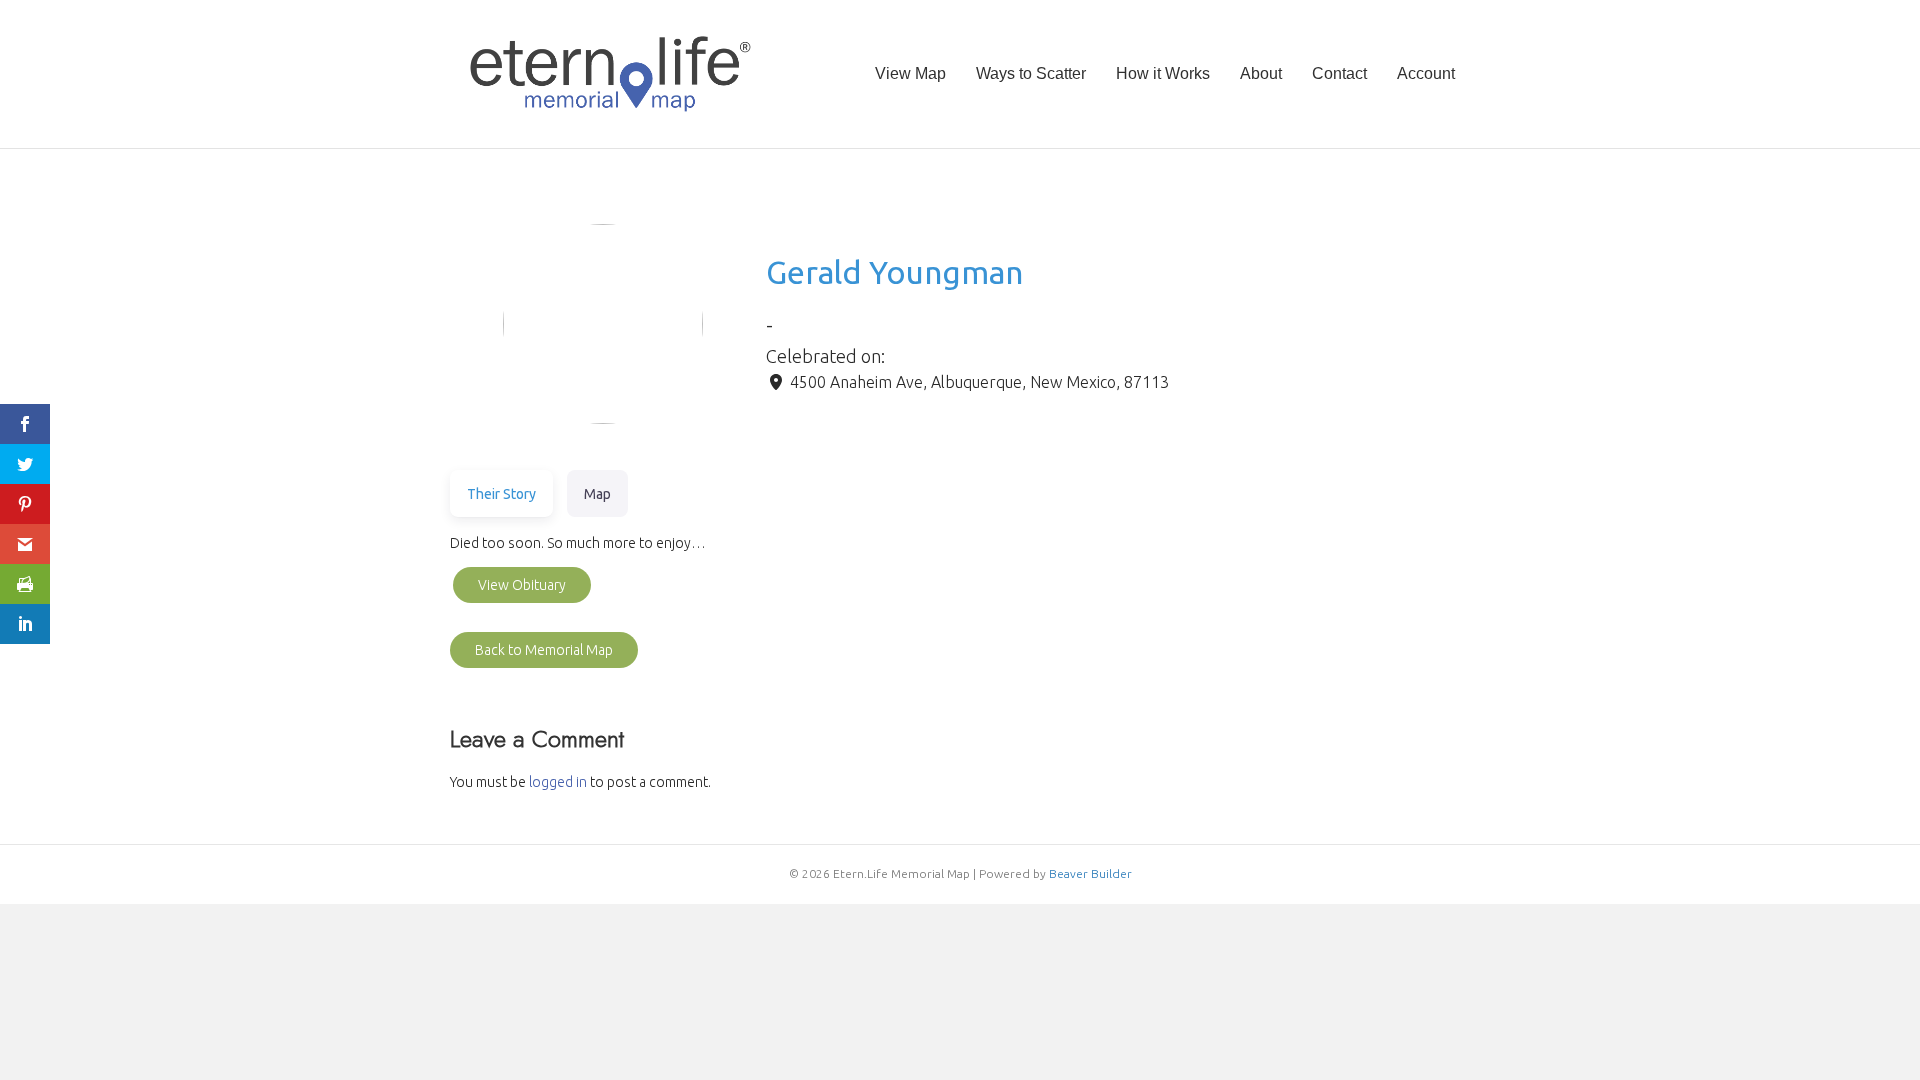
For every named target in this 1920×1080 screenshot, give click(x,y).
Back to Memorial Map (544, 650)
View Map (910, 73)
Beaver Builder (1090, 873)
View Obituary (522, 585)
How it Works (1163, 73)
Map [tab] (597, 494)
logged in (558, 782)
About (1261, 73)
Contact (1339, 73)
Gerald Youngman (894, 272)
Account (1426, 73)
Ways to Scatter (1031, 73)
